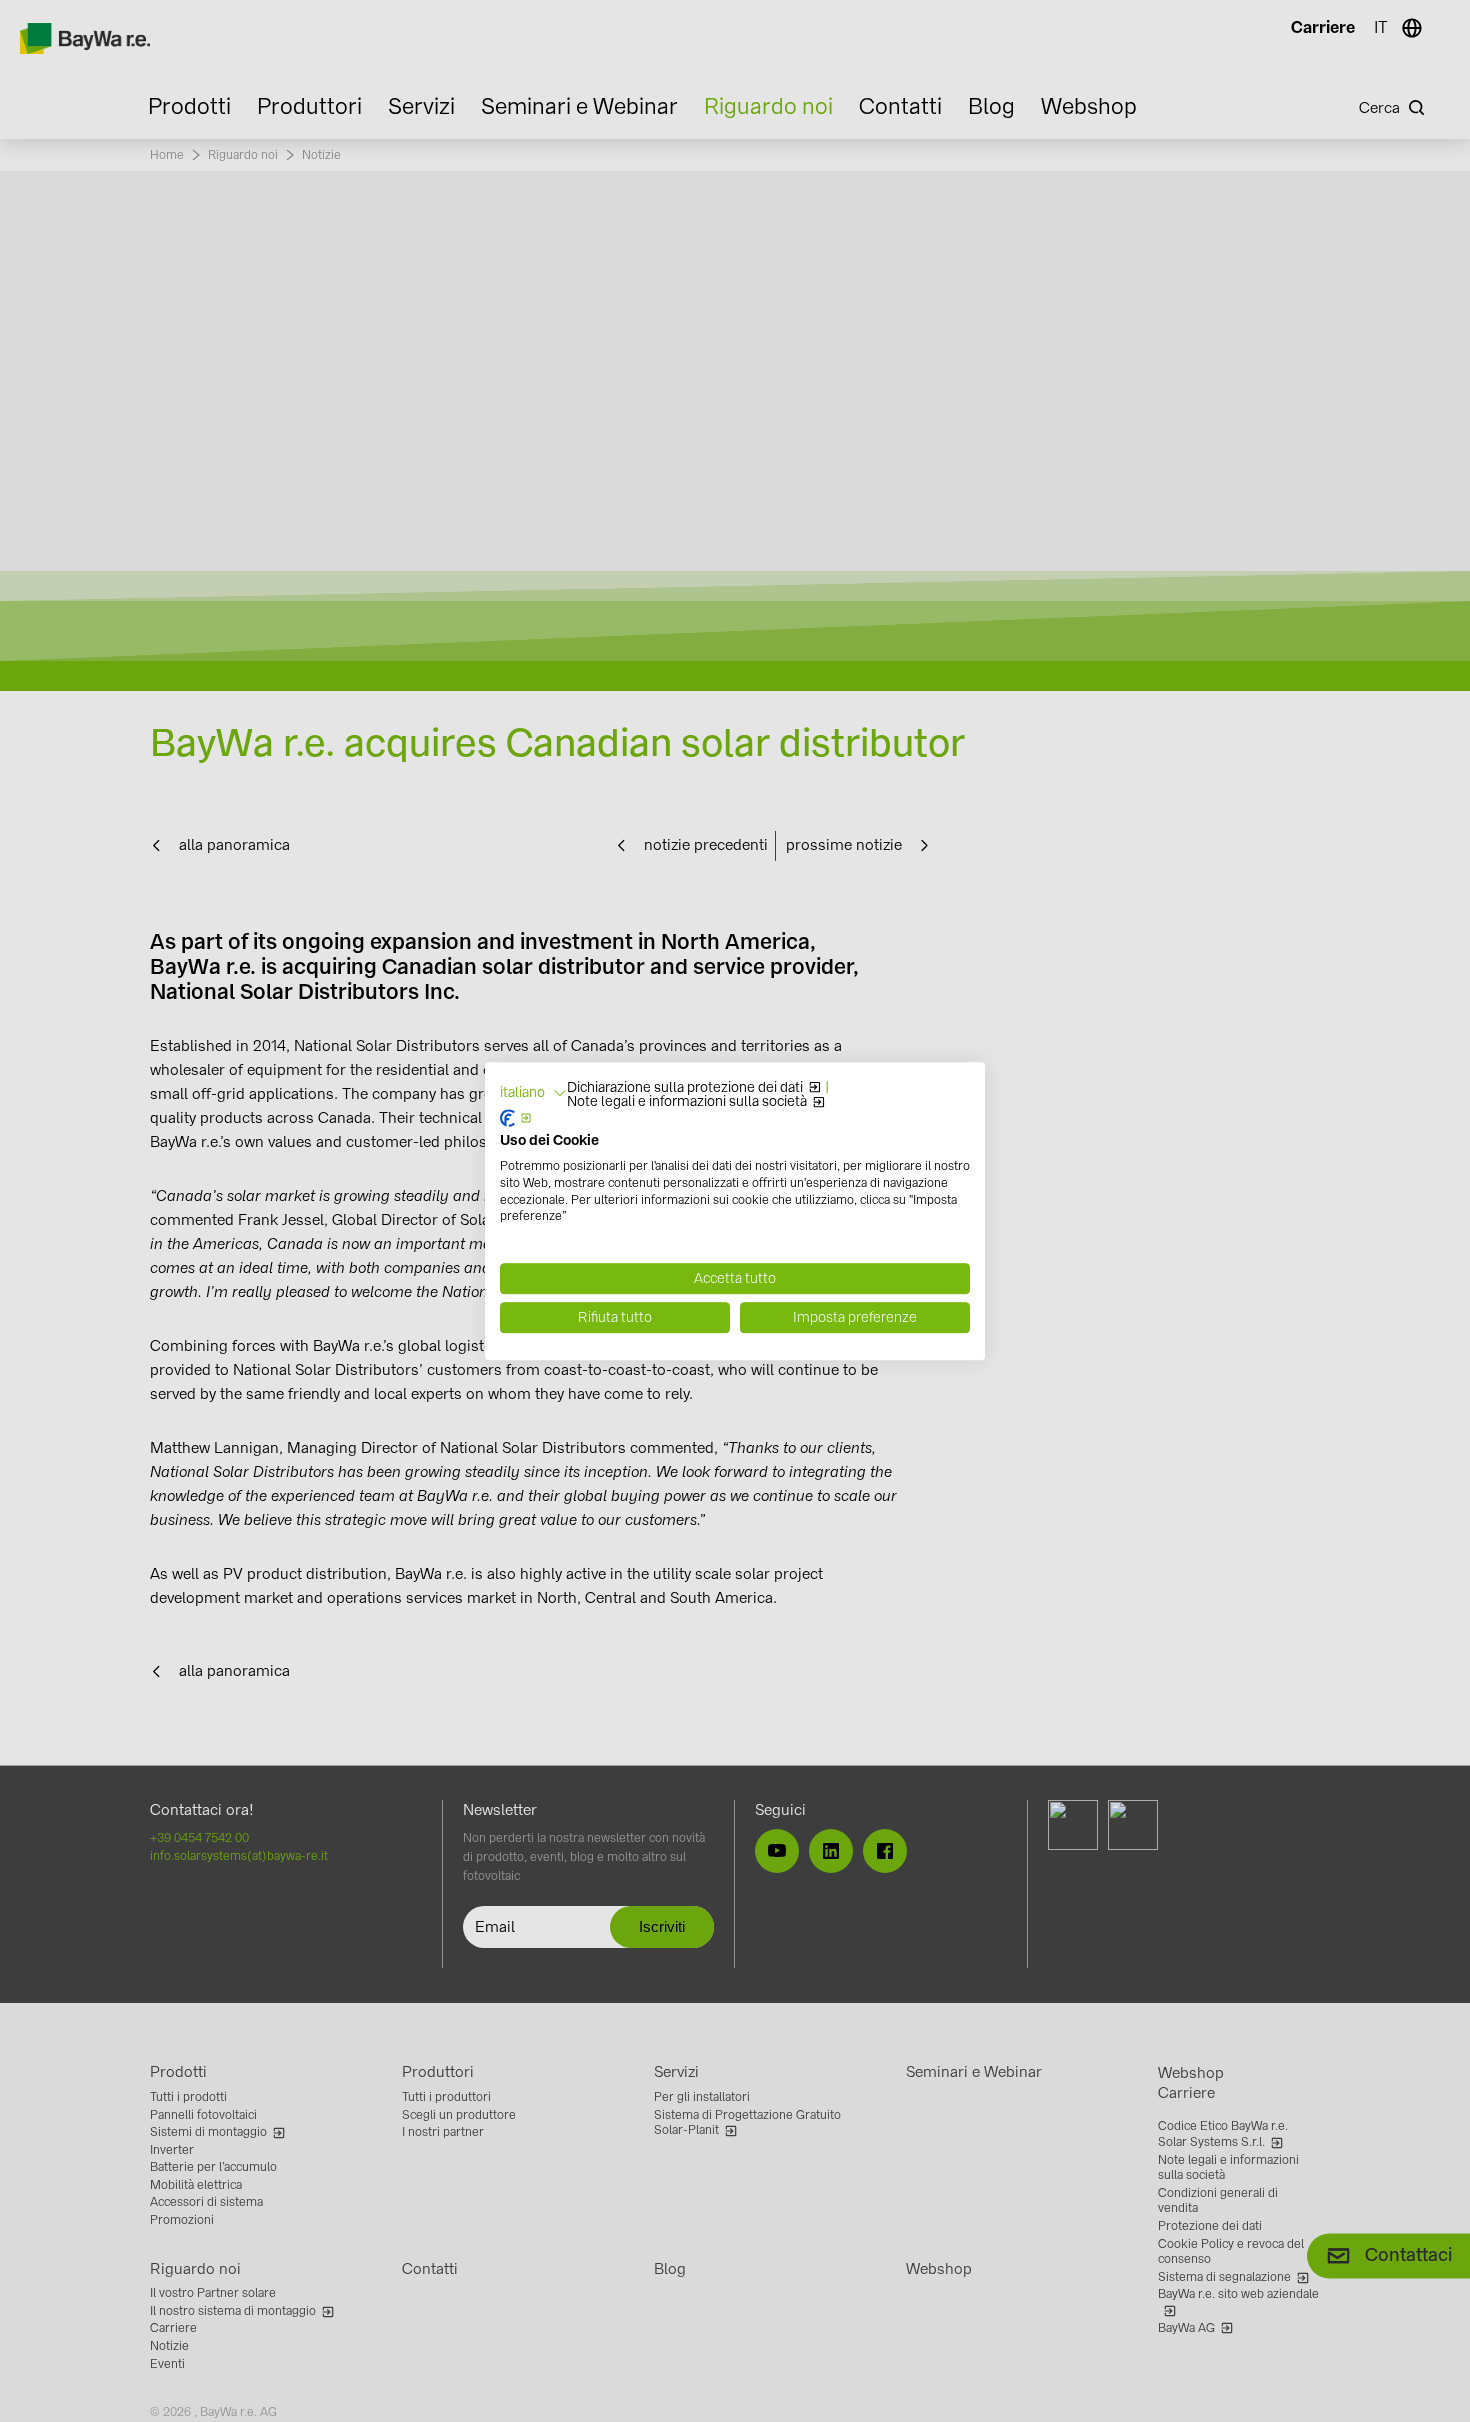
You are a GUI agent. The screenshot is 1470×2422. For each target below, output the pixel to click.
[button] (533, 1093)
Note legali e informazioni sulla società (687, 1102)
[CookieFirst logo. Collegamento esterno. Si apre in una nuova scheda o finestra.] (516, 1119)
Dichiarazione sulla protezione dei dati (685, 1088)
